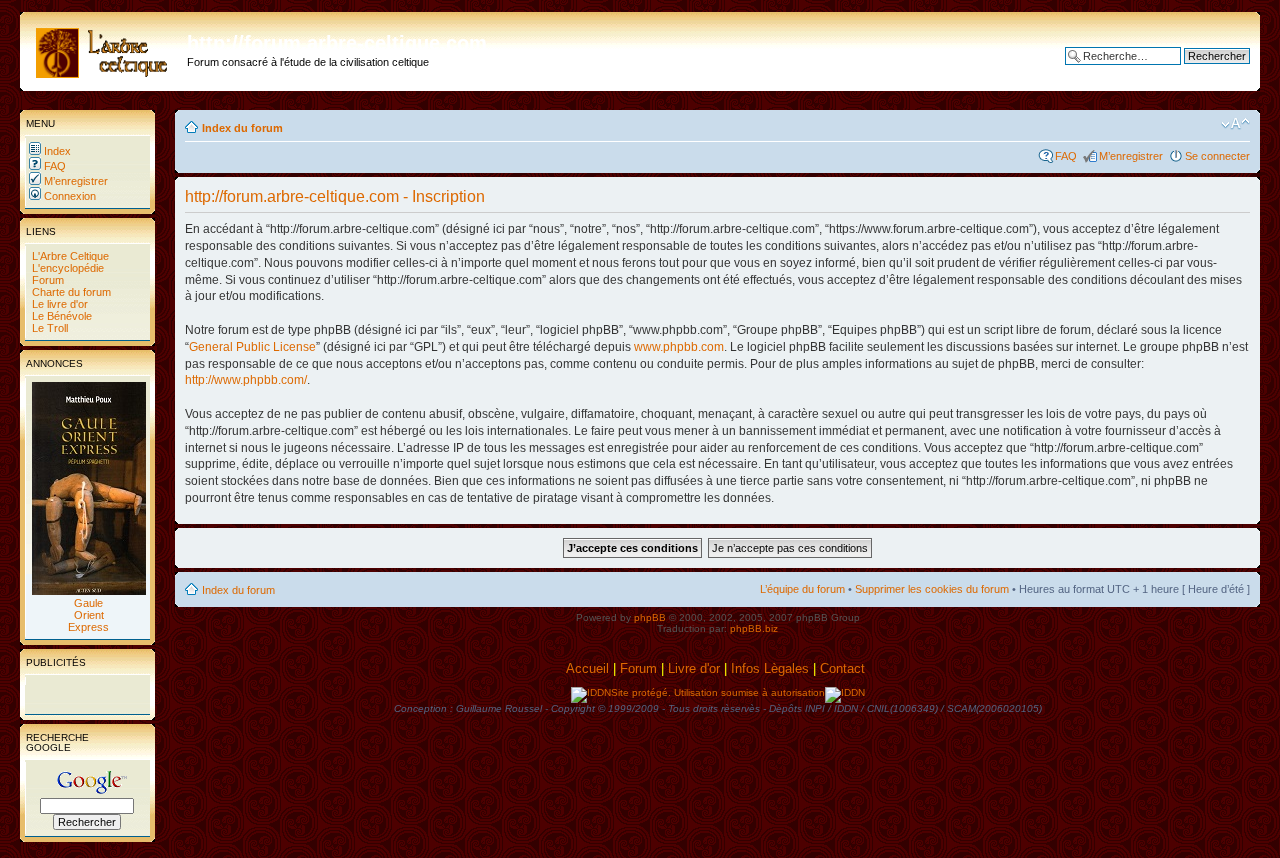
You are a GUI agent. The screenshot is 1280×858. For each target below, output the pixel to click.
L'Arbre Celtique (69, 256)
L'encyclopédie (66, 268)
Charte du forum (70, 292)
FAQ (53, 166)
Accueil (587, 668)
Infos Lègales (770, 668)
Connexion (68, 196)
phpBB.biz (754, 628)
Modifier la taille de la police (1235, 124)
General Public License (252, 347)
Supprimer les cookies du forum (932, 589)
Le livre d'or (58, 304)
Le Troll (48, 328)
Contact (844, 668)
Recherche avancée (1200, 71)
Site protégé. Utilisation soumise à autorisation (718, 692)
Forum (46, 280)
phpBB (650, 617)
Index (56, 151)
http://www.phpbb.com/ (246, 380)
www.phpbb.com (679, 347)
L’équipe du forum (802, 589)
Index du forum (242, 128)
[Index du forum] (106, 49)
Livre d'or (694, 668)
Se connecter (1217, 156)
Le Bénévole (60, 316)
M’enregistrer (74, 181)
